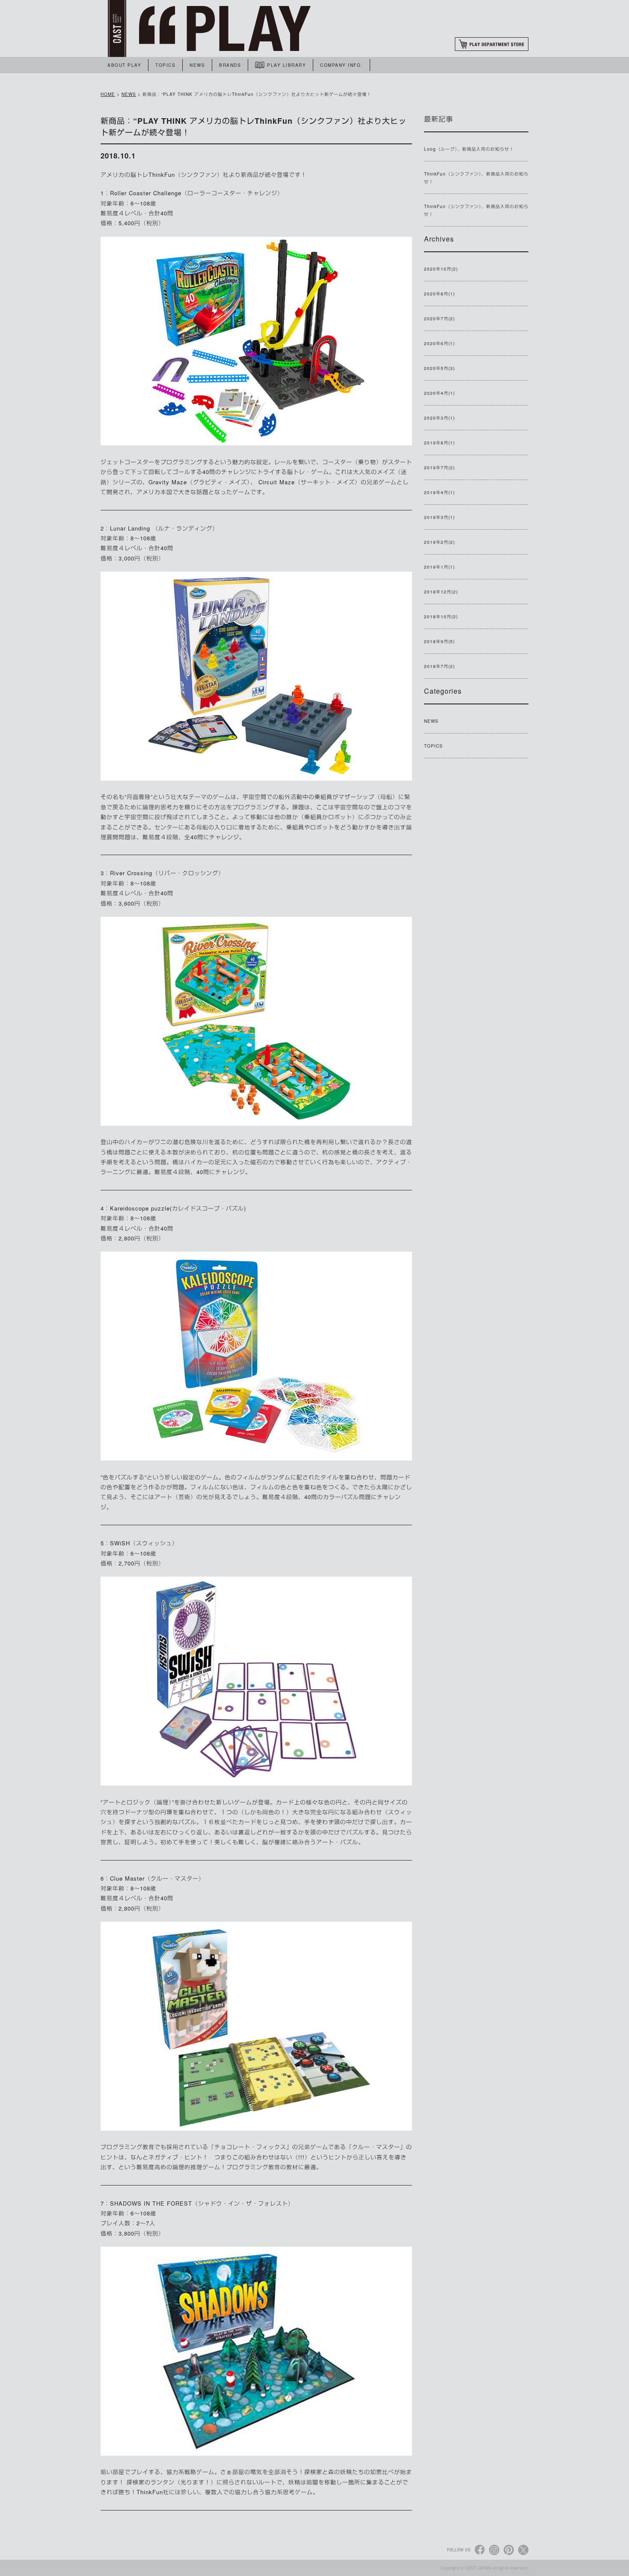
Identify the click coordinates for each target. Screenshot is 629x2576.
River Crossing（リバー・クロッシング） (167, 873)
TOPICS (165, 65)
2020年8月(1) (439, 294)
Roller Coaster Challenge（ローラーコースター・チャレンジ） (197, 193)
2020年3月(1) (439, 418)
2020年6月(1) (439, 343)
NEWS (197, 65)
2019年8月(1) (439, 443)
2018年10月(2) (441, 617)
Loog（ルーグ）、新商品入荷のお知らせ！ (469, 149)
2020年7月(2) (439, 319)
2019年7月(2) (439, 468)
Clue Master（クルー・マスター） (157, 1878)
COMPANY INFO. (341, 65)
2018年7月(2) (439, 666)
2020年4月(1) (439, 393)
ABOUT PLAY (124, 65)
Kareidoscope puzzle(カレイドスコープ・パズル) (178, 1208)
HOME (108, 94)
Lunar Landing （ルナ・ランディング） (164, 528)
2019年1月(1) (439, 567)
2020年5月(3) (439, 368)
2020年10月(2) (441, 269)
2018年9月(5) (439, 641)
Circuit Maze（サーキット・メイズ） (309, 482)
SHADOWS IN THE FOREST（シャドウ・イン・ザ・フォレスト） (202, 2203)
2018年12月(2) (441, 592)
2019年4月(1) (439, 492)
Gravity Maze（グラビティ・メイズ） (199, 482)
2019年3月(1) (439, 517)
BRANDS (230, 65)
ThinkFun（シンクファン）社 (189, 174)
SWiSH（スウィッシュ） (144, 1543)
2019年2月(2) (439, 542)
